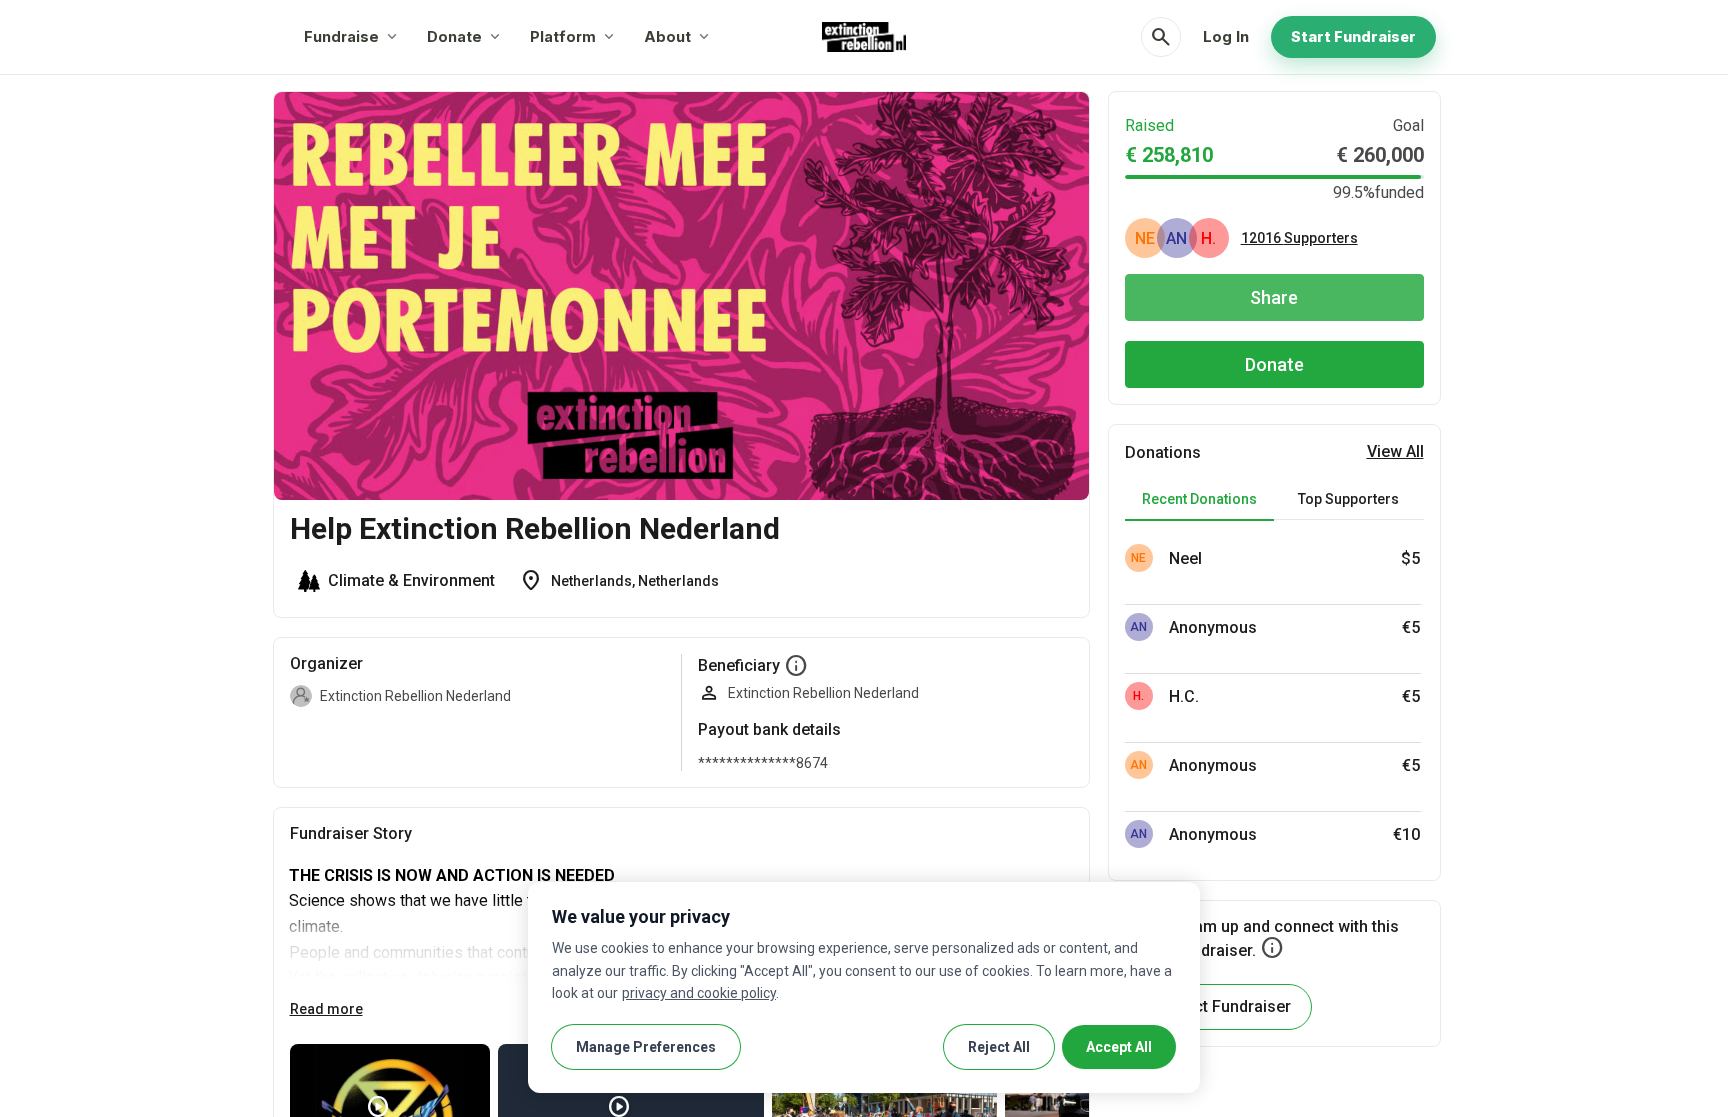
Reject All (999, 1047)
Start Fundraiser (1353, 36)
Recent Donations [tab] (1199, 499)
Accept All (1119, 1047)
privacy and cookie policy (699, 993)
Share (1274, 297)
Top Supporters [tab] (1348, 499)
